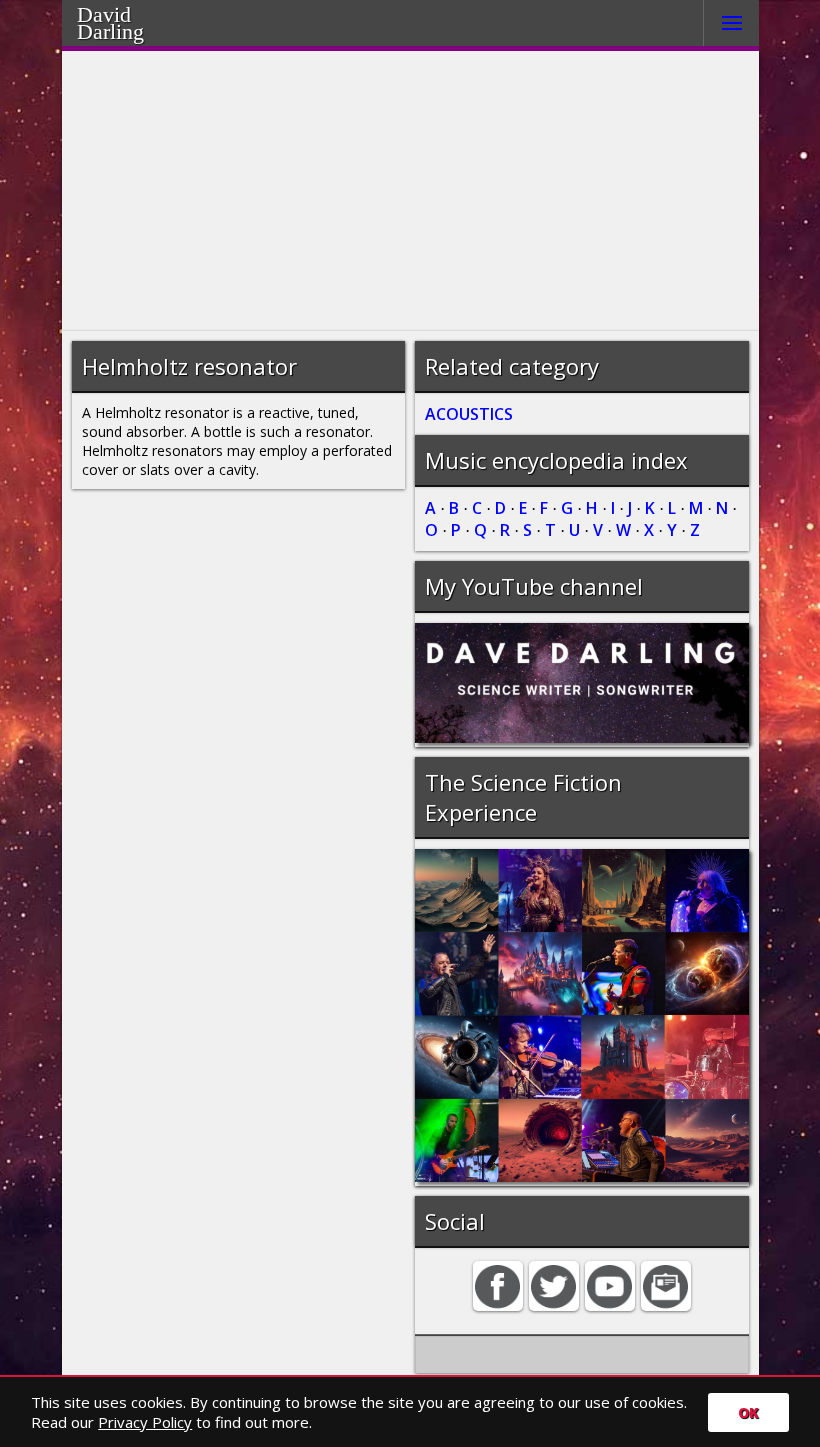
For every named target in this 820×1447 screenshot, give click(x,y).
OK (748, 1412)
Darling (136, 29)
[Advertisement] (410, 191)
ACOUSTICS (469, 414)
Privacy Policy (145, 1422)
